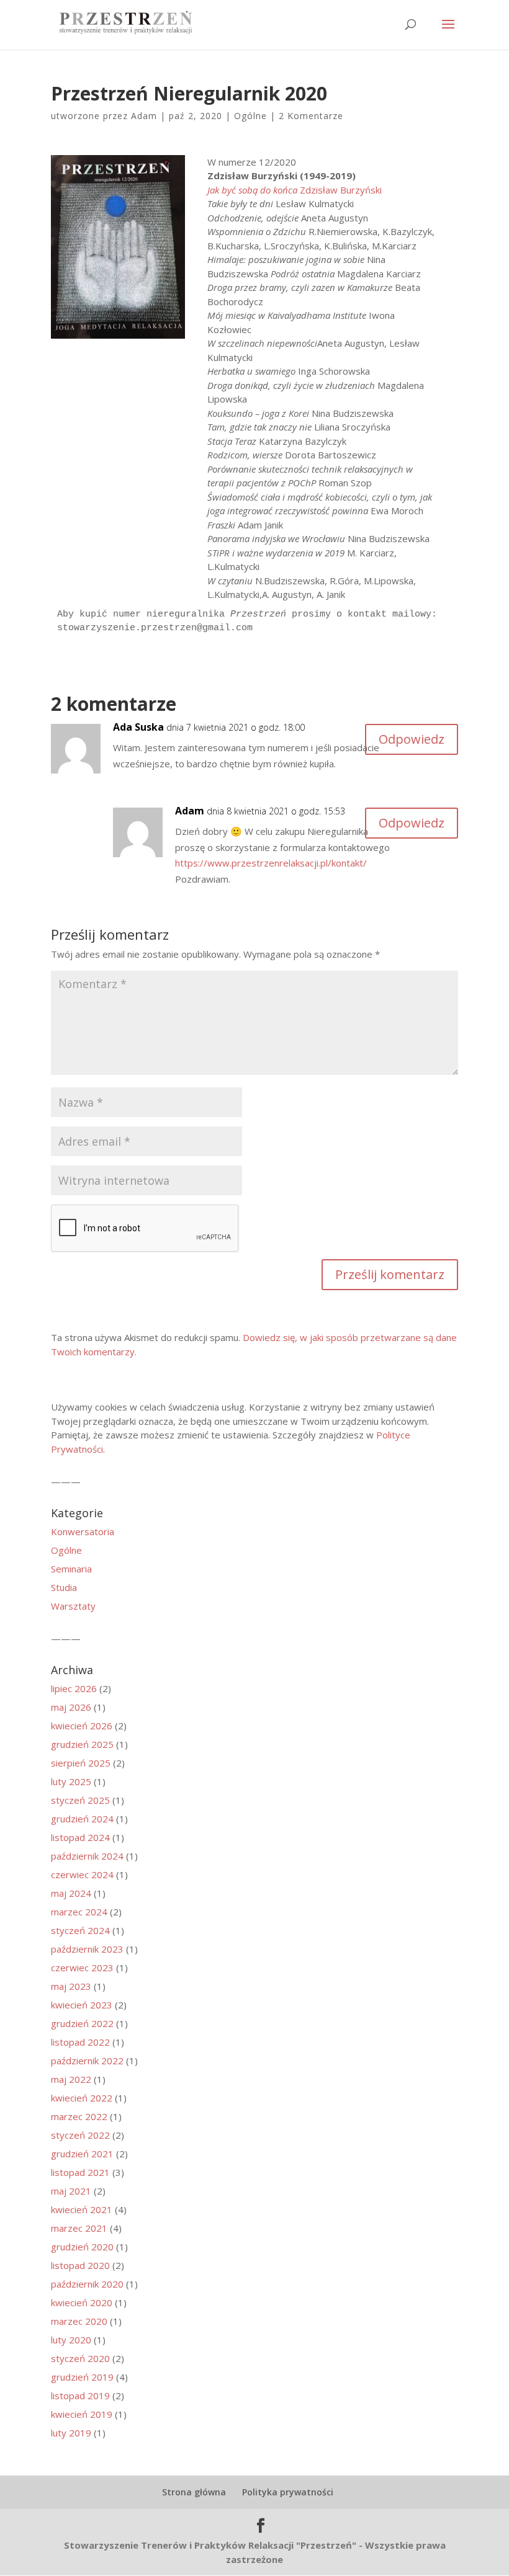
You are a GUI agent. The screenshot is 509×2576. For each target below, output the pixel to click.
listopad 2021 (80, 2172)
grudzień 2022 (82, 2023)
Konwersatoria (83, 1531)
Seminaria (71, 1569)
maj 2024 (71, 1893)
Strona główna (194, 2492)
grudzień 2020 (82, 2247)
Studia (64, 1587)
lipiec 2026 (74, 1688)
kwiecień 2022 (82, 2098)
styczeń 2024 (80, 1930)
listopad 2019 (80, 2396)
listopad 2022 (80, 2042)
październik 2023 (87, 1949)
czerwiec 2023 (82, 1968)
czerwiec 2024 (82, 1874)
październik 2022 (87, 2061)
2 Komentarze (311, 116)
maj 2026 (71, 1707)
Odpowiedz (412, 739)
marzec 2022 (79, 2116)
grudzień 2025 (82, 1744)
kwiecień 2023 (82, 2005)
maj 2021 (71, 2191)
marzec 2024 (79, 1912)
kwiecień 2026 (82, 1726)
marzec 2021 (79, 2228)
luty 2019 (71, 2433)
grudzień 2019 (82, 2377)
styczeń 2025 (80, 1800)
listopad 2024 (80, 1837)
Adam (144, 116)
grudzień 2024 (82, 1819)
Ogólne (250, 116)
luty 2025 (71, 1781)
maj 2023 (71, 1986)
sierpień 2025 (81, 1763)
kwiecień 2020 (82, 2302)
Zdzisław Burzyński (295, 190)
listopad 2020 (80, 2265)
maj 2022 (71, 2079)
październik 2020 (87, 2284)
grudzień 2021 (82, 2154)
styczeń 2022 (80, 2135)
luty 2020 (71, 2340)
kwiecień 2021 (82, 2209)
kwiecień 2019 (82, 2414)
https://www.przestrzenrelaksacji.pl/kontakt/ (271, 863)
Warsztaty (73, 1606)
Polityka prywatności (288, 2492)
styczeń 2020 (80, 2358)
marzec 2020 (79, 2321)
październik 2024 (87, 1856)
